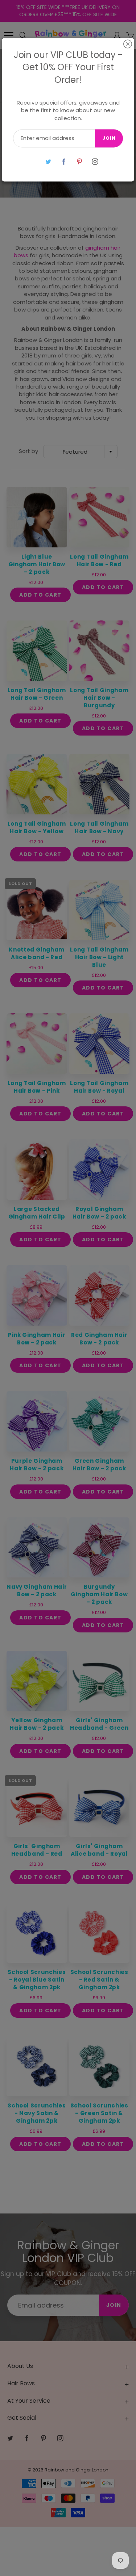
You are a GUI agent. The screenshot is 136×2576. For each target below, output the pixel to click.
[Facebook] (64, 162)
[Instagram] (95, 162)
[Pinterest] (80, 162)
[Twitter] (48, 162)
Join (109, 138)
